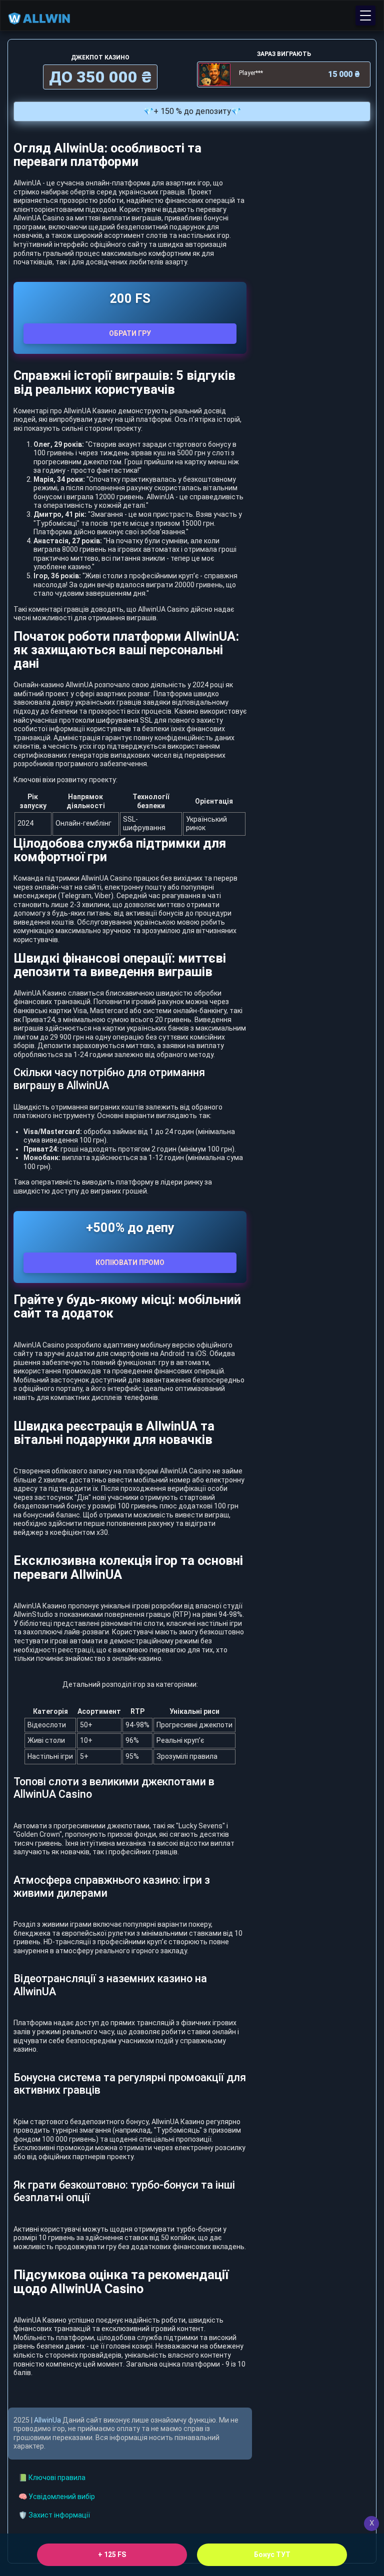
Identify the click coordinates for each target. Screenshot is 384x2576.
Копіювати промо (130, 1263)
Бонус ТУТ (272, 2555)
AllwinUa (47, 2420)
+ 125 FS (112, 2555)
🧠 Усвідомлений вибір (57, 2497)
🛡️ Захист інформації (54, 2515)
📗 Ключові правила (52, 2478)
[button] (365, 15)
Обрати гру (130, 333)
